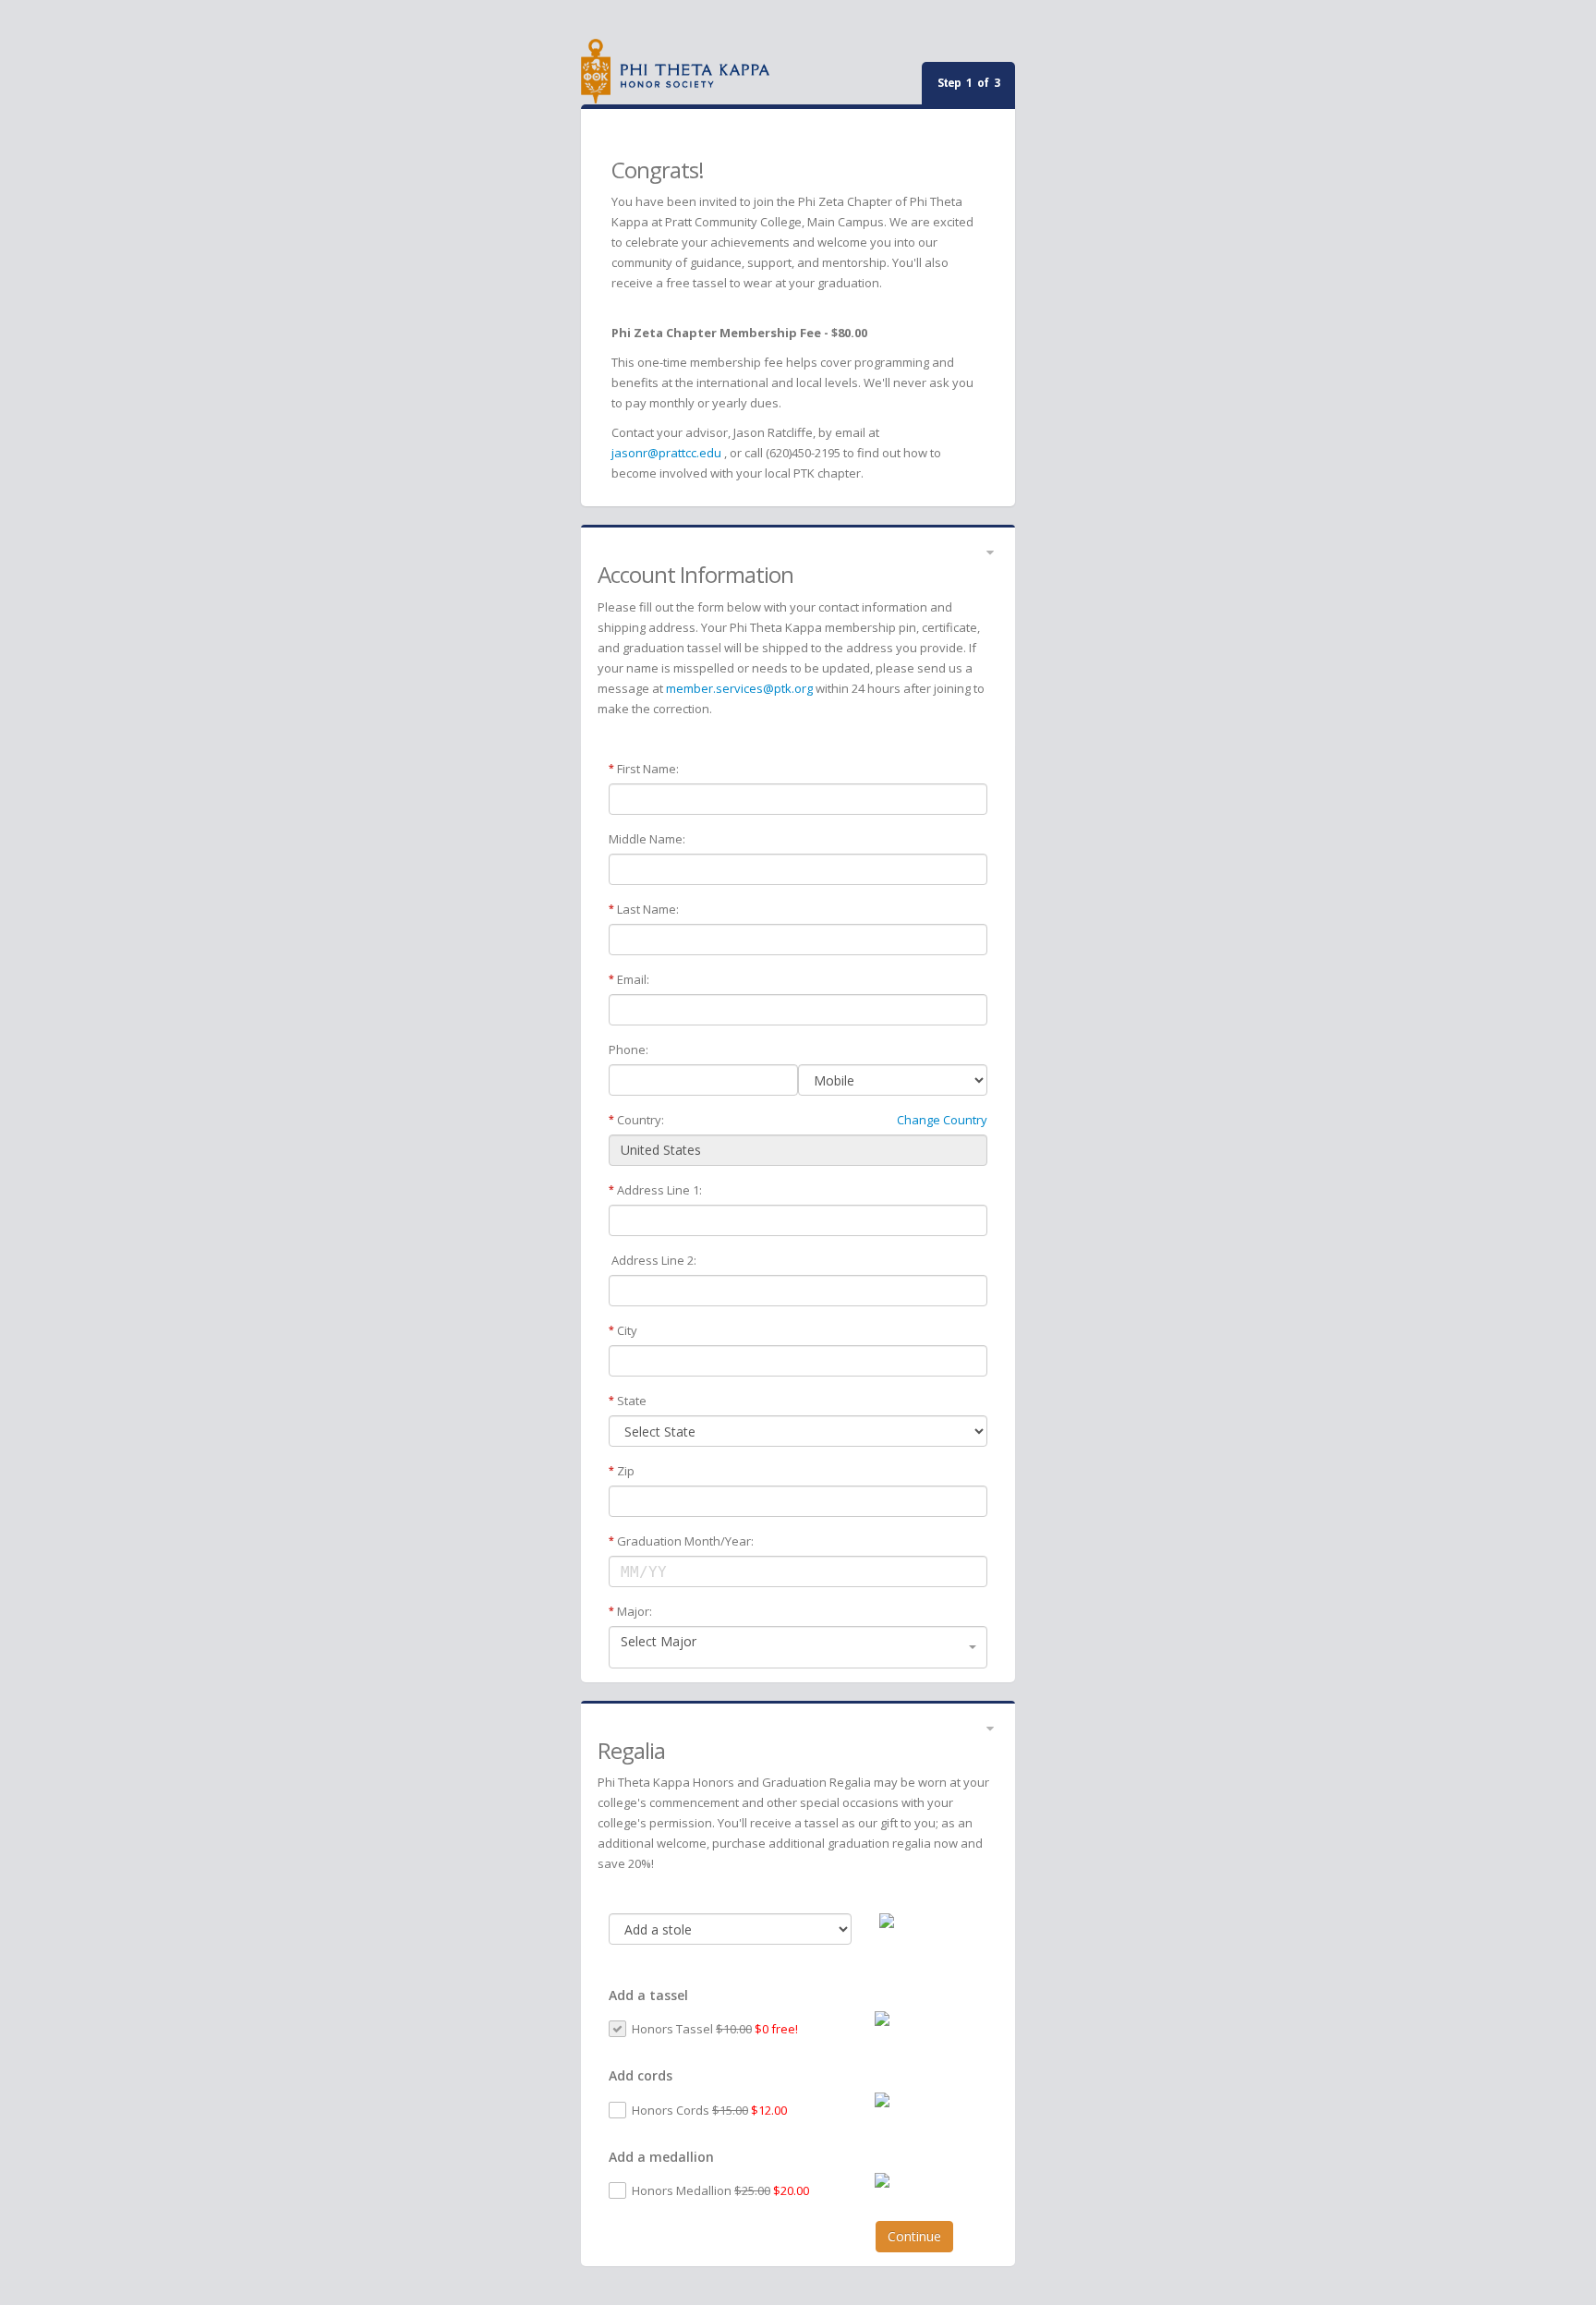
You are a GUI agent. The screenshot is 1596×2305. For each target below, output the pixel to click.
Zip (626, 1471)
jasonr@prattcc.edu (666, 453)
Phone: (629, 1049)
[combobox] (798, 1647)
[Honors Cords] (924, 2100)
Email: (633, 979)
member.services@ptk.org (739, 688)
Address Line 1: (659, 1190)
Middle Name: (647, 839)
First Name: (648, 769)
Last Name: (648, 909)
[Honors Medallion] (924, 2180)
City (627, 1330)
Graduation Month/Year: (685, 1541)
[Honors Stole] (933, 1921)
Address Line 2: (654, 1260)
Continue (914, 2236)
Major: (635, 1611)
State (632, 1401)
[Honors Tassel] (924, 2019)
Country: (641, 1120)
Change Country (942, 1120)
